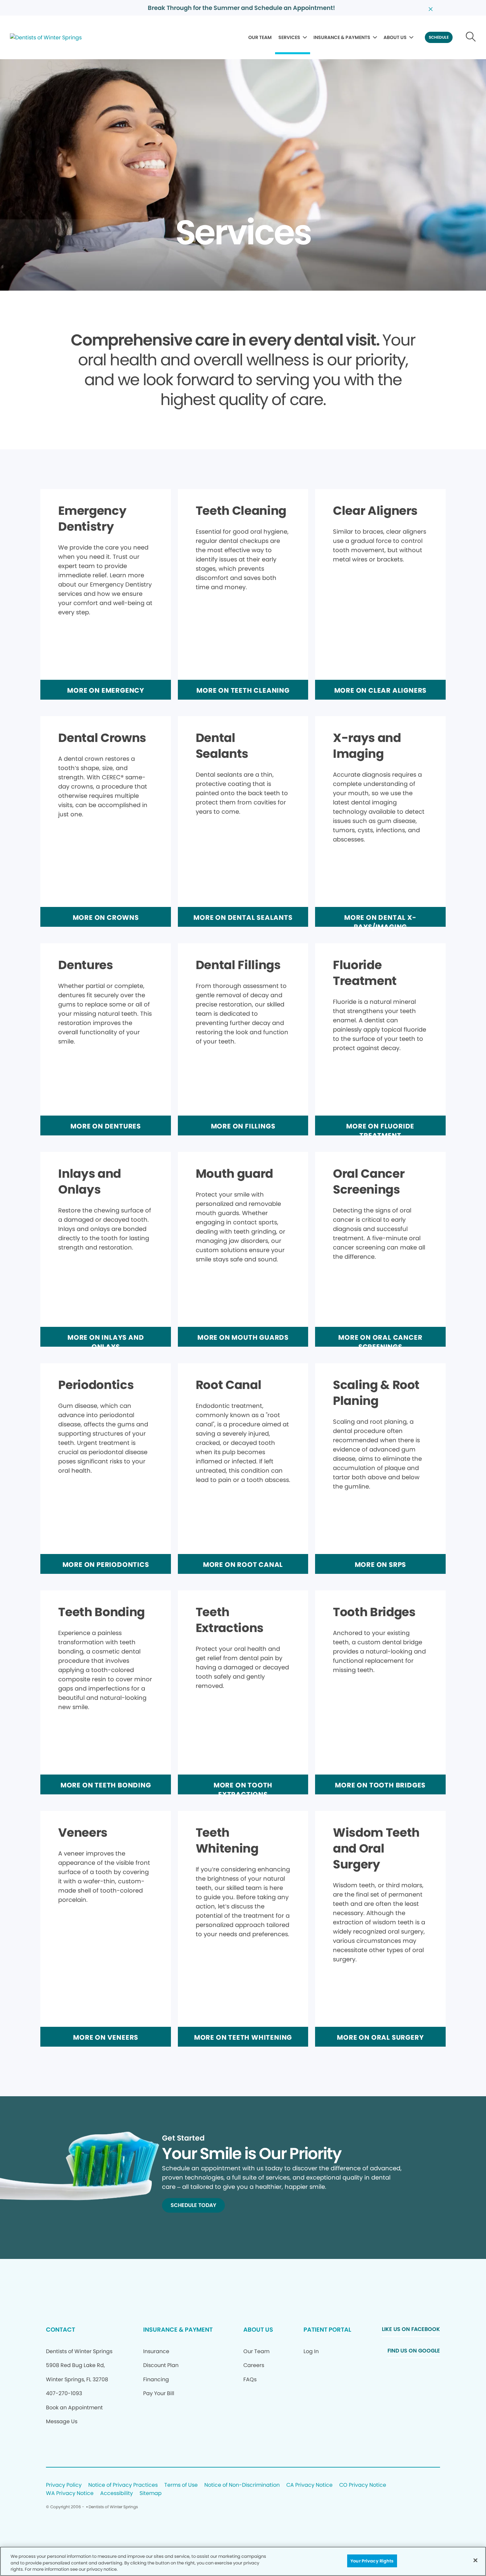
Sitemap (151, 2494)
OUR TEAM (260, 37)
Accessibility (117, 2494)
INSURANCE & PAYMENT (178, 2330)
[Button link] (471, 37)
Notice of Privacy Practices (123, 2485)
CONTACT (61, 2330)
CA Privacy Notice (309, 2485)
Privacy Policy (64, 2485)
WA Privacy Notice (70, 2494)
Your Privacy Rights (372, 2561)
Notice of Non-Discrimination (242, 2485)
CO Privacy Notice (363, 2485)
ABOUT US (395, 37)
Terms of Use (181, 2485)
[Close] (475, 2560)
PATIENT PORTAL (327, 2330)
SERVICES (289, 37)
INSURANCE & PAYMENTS (342, 37)
